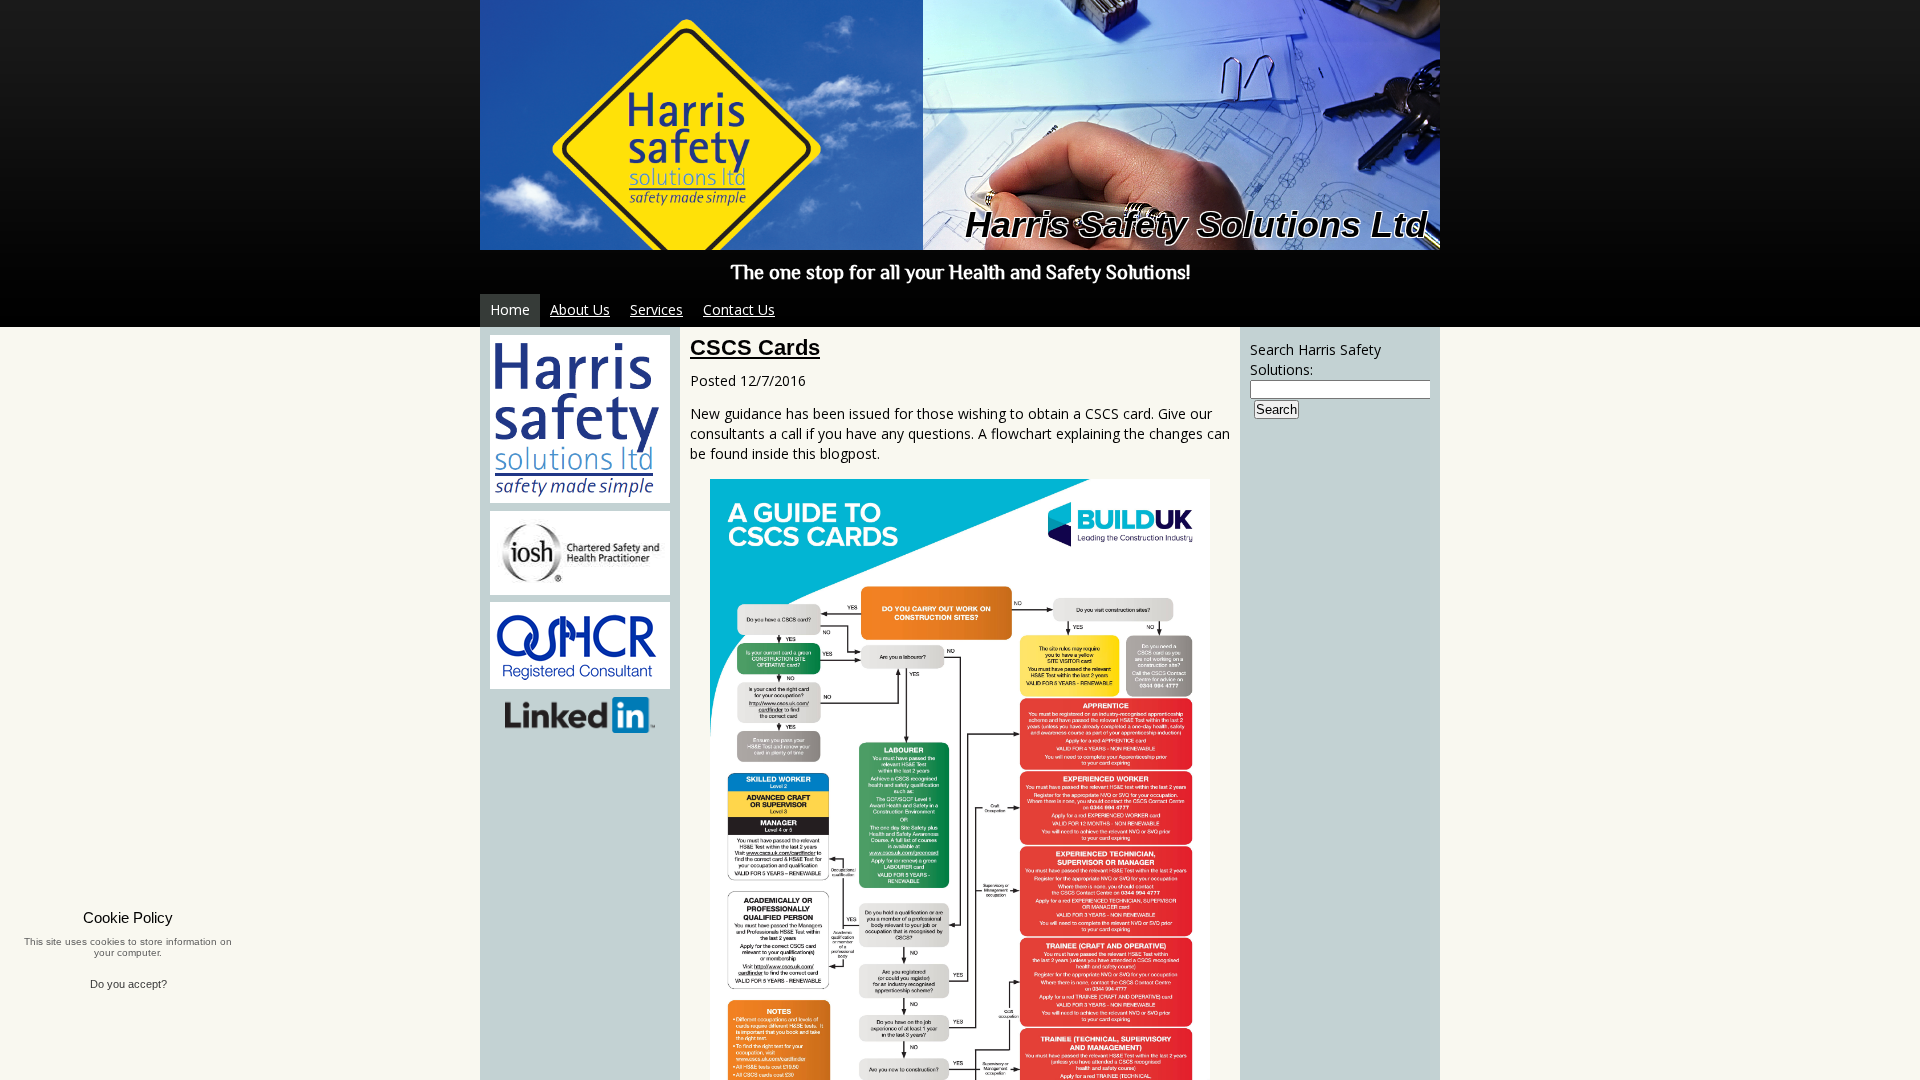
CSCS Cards (755, 347)
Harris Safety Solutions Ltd (1196, 224)
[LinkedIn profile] (580, 715)
